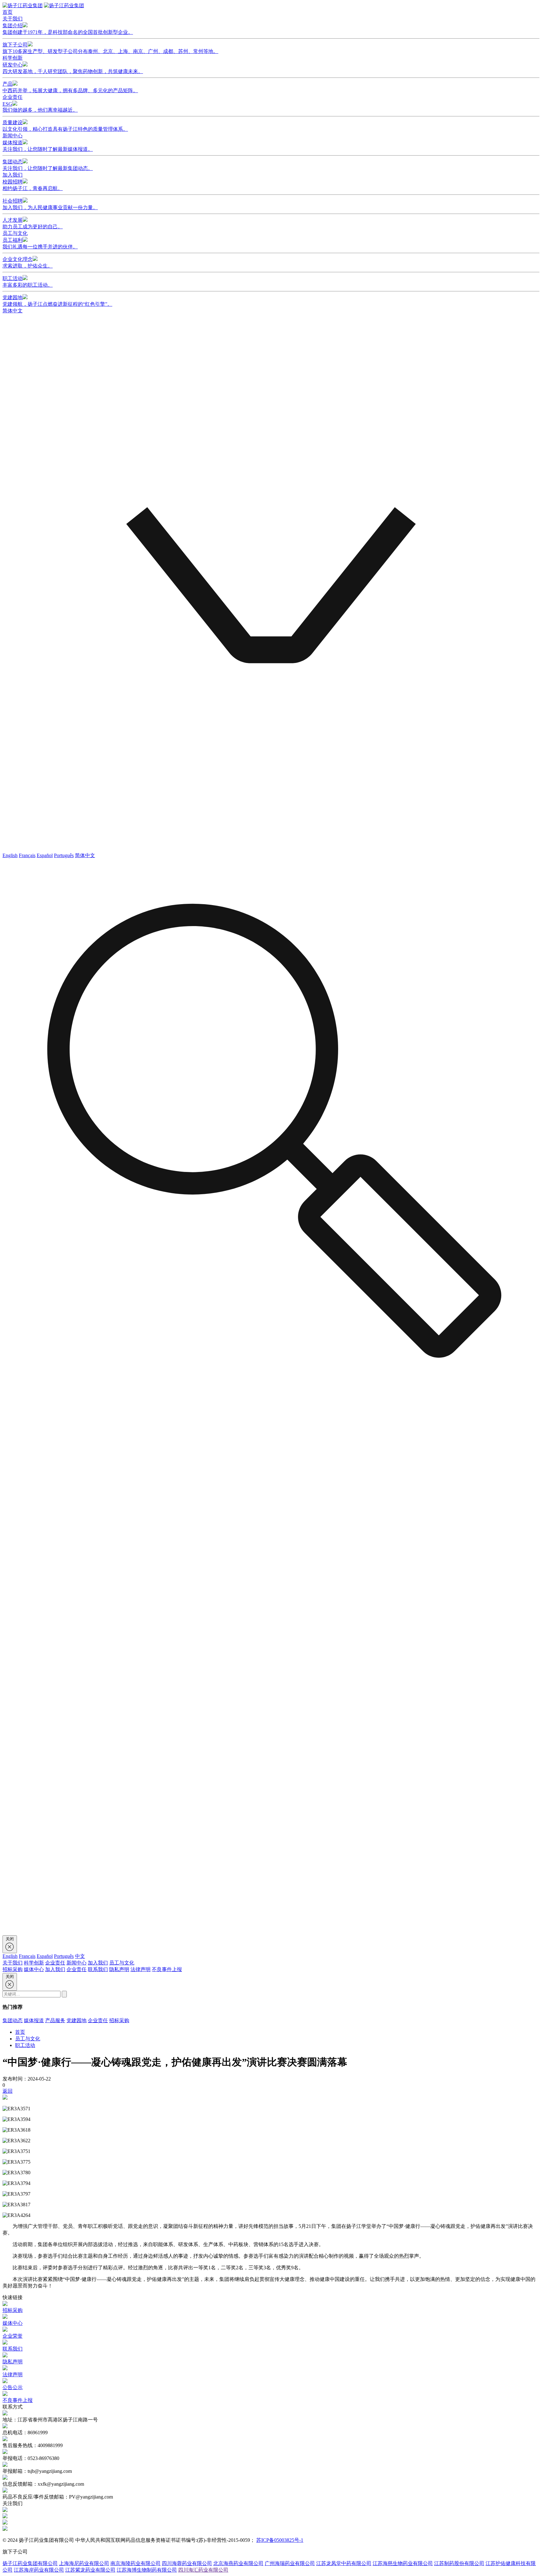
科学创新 (13, 58)
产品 (70, 87)
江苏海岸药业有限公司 (39, 2570)
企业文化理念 (28, 262)
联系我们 (98, 1969)
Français (27, 855)
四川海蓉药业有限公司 (187, 2563)
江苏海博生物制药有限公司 (147, 2570)
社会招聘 (50, 204)
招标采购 (13, 1969)
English (10, 855)
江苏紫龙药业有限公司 (90, 2570)
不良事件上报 (167, 1969)
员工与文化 (15, 233)
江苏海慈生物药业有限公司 (403, 2563)
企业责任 (13, 97)
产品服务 (55, 2020)
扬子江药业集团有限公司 (30, 2563)
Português (64, 855)
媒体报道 (48, 146)
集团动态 (48, 165)
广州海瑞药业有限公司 (290, 2563)
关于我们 (13, 19)
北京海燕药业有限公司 (238, 2563)
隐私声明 (119, 1969)
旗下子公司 (110, 48)
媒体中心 (34, 1969)
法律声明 (141, 1969)
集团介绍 (68, 29)
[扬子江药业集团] (23, 5)
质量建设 (65, 126)
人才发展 (33, 223)
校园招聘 (33, 185)
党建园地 (57, 301)
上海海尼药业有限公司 (84, 2563)
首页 (8, 12)
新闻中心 (13, 136)
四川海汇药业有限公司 (203, 2570)
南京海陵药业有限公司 (135, 2563)
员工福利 (40, 243)
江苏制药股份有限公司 (459, 2563)
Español (45, 855)
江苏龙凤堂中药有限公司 (344, 2563)
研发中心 (73, 68)
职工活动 (28, 282)
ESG (40, 107)
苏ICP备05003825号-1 (280, 2540)
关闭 (10, 1939)
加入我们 (13, 175)
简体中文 (85, 855)
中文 (80, 1956)
